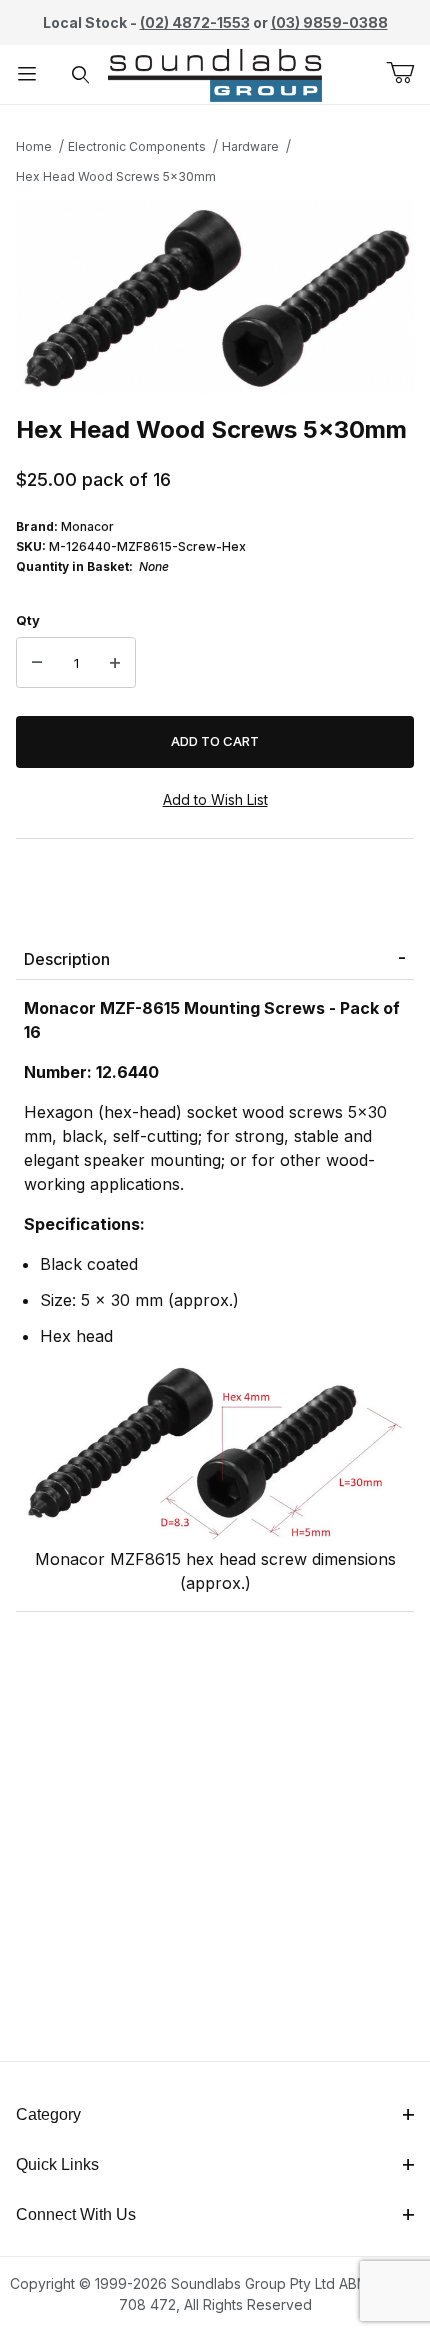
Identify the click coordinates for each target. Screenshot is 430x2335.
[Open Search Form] (81, 74)
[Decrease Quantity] (37, 663)
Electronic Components (137, 146)
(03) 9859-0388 (329, 22)
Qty (28, 620)
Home (34, 146)
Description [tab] (67, 959)
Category (48, 2114)
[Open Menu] (27, 74)
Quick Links (57, 2164)
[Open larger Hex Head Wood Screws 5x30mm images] (215, 297)
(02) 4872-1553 (195, 22)
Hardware (250, 146)
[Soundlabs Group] (215, 72)
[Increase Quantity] (115, 663)
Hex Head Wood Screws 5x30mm (116, 176)
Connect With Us (76, 2214)
